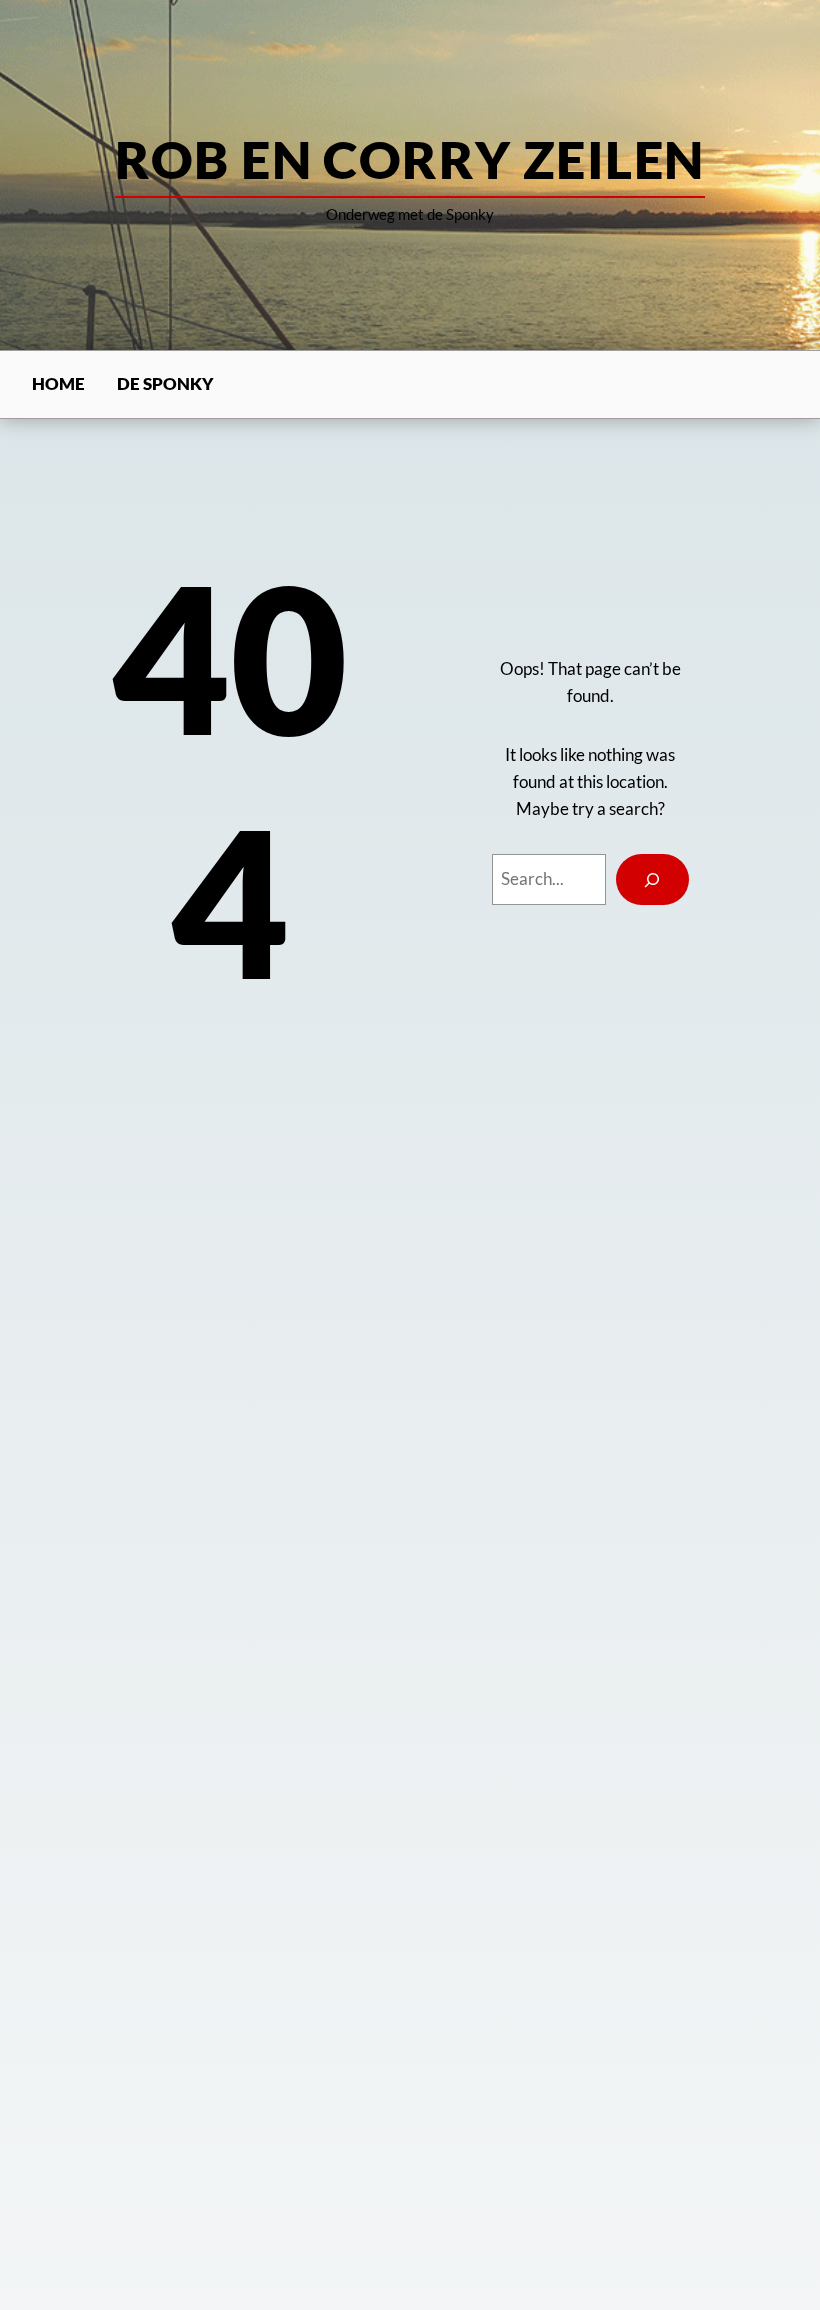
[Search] (652, 879)
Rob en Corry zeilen (409, 159)
